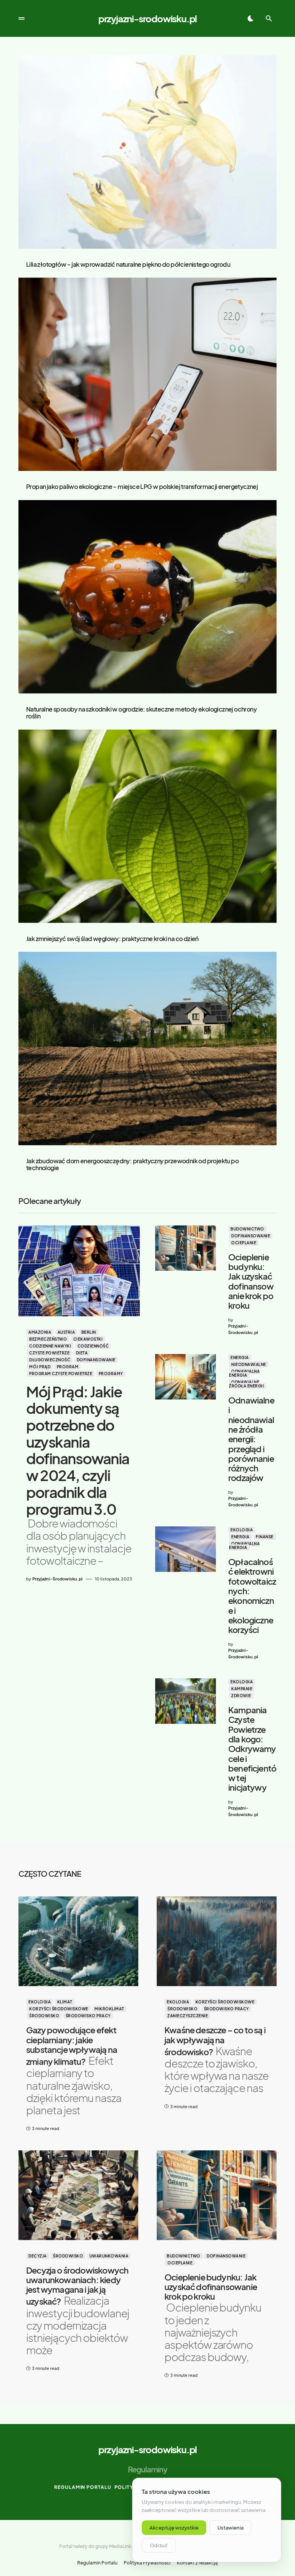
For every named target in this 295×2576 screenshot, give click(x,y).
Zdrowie (241, 1696)
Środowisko (44, 2016)
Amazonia (40, 1332)
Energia (240, 1357)
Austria (66, 1332)
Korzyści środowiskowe (59, 2009)
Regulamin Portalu (83, 2487)
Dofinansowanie (96, 1360)
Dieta (82, 1353)
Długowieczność (50, 1360)
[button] (22, 18)
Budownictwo (247, 1229)
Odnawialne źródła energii (246, 1384)
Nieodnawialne (249, 1364)
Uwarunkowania (109, 2256)
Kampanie (242, 1689)
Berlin (89, 1332)
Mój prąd (40, 1367)
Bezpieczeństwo (48, 1339)
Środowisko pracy (88, 2016)
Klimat (65, 2002)
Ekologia (242, 1530)
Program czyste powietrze (61, 1374)
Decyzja (38, 2256)
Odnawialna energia (244, 1373)
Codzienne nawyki (50, 1346)
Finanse (265, 1537)
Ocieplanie (244, 1243)
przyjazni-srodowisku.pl (147, 18)
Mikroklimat (109, 2009)
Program (68, 1367)
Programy (111, 1374)
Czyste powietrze (49, 1353)
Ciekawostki (88, 1339)
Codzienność (93, 1346)
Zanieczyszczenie (188, 2016)
